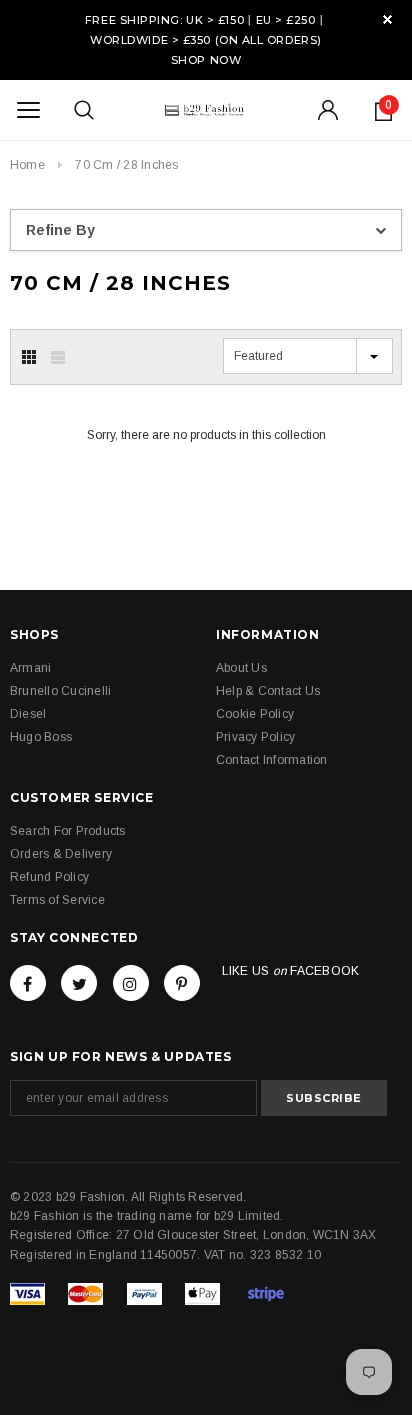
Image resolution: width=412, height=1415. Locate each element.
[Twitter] (79, 983)
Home (27, 165)
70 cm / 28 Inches (126, 165)
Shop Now (206, 60)
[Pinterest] (182, 983)
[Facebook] (28, 983)
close (387, 19)
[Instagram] (131, 983)
